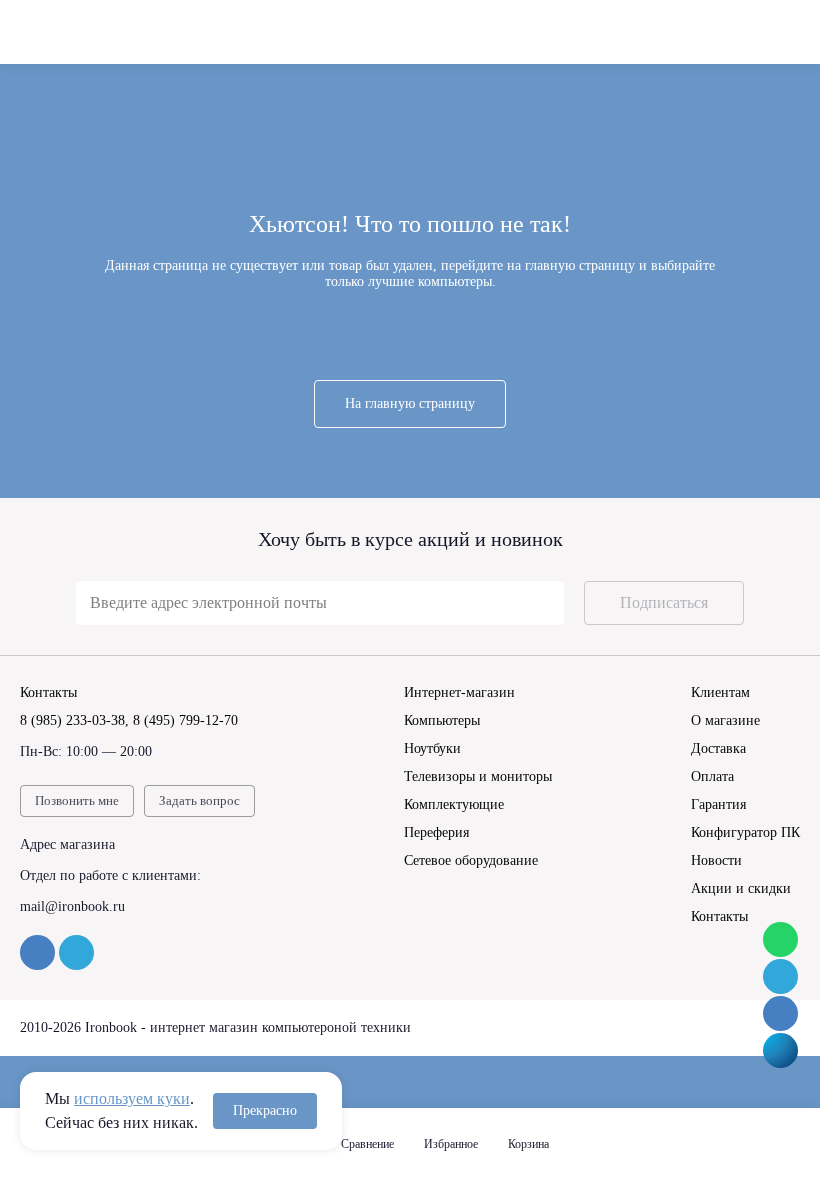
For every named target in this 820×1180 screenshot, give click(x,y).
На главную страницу (410, 403)
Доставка (718, 748)
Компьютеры (442, 720)
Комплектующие (454, 804)
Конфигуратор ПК (745, 832)
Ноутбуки (432, 748)
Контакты (719, 916)
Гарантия (718, 804)
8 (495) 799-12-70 (185, 720)
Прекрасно (265, 1110)
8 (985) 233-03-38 (72, 720)
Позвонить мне (77, 800)
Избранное (451, 1144)
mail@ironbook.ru (72, 906)
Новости (716, 860)
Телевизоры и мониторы (478, 776)
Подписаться (664, 602)
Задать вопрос (199, 800)
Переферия (436, 832)
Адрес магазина (67, 844)
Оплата (712, 776)
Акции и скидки (741, 888)
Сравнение (367, 1144)
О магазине (725, 720)
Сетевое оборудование (471, 860)
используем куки (132, 1098)
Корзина (528, 1144)
